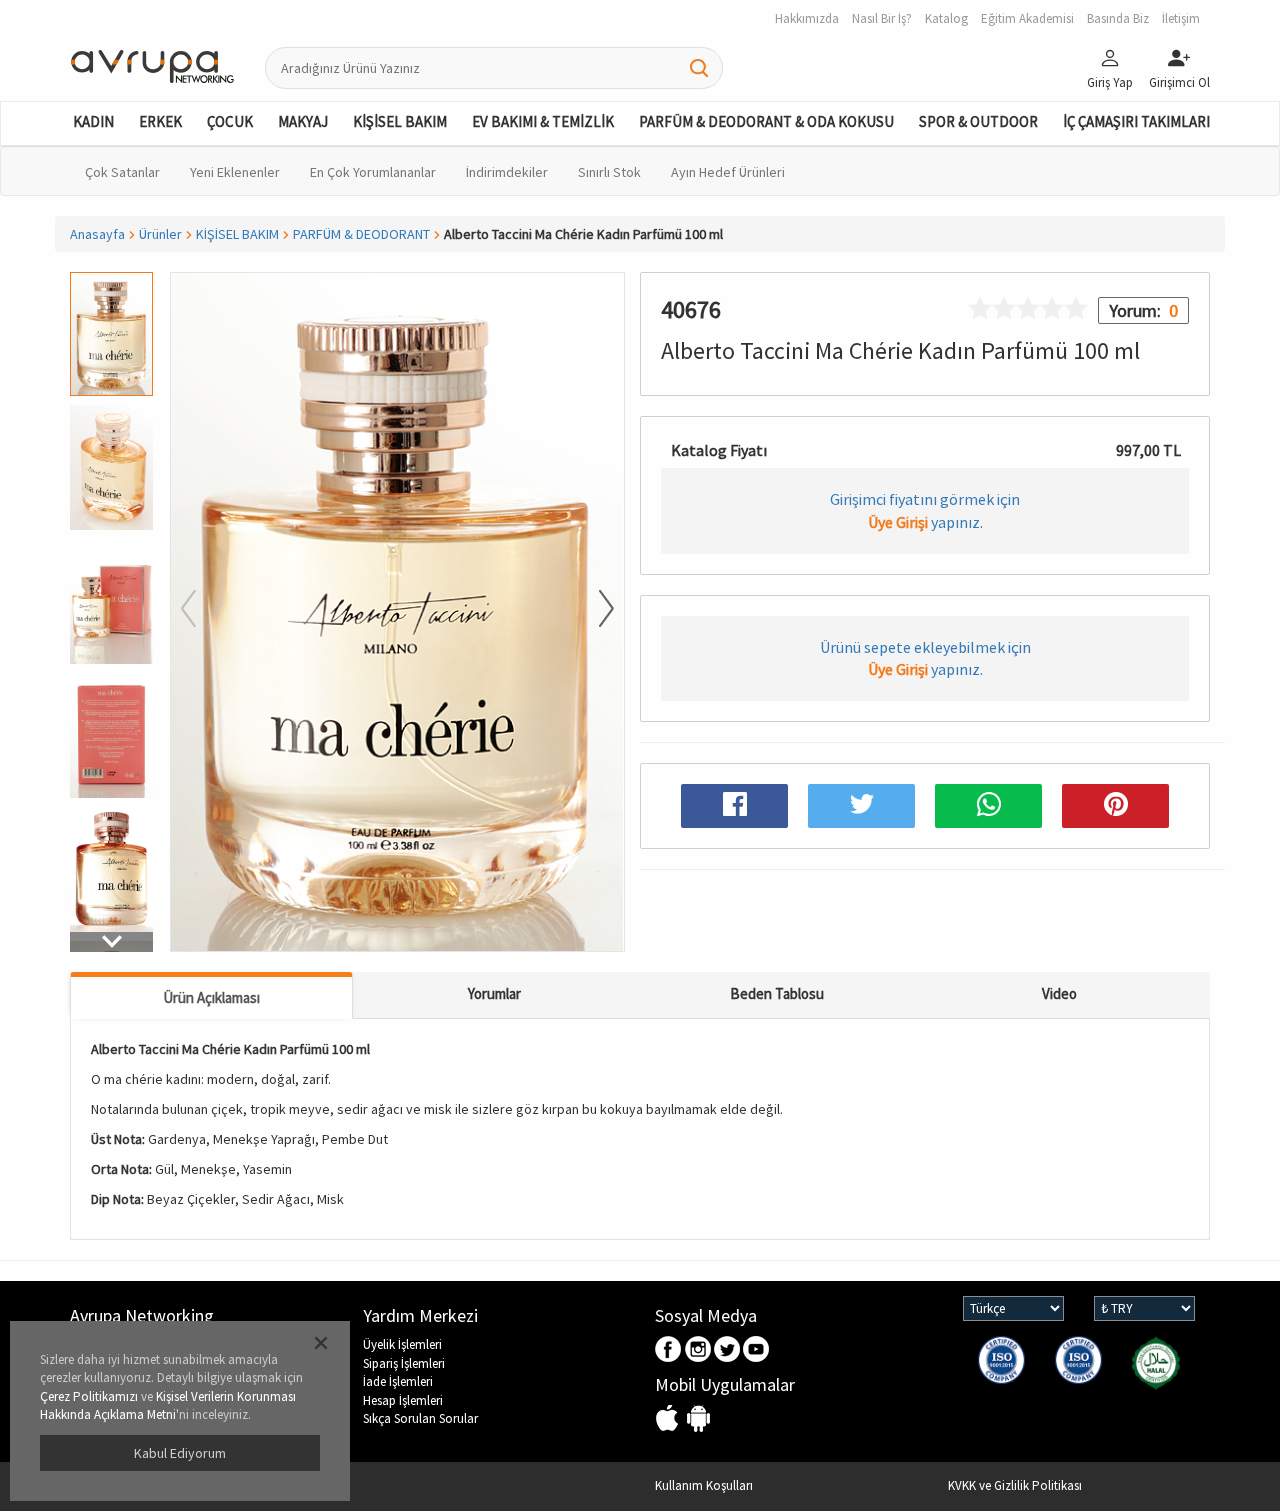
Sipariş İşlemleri (404, 1363)
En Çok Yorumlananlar (373, 172)
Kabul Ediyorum (180, 1453)
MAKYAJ (303, 121)
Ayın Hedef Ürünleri (728, 172)
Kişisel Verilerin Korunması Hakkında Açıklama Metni (168, 1406)
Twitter (727, 1350)
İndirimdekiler (507, 172)
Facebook (669, 1350)
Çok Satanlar (122, 172)
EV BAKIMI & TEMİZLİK (543, 121)
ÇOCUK (230, 121)
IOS (669, 1419)
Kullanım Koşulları (704, 1485)
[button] (111, 942)
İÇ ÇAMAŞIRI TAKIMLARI (1136, 121)
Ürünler (160, 234)
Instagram (698, 1350)
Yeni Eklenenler (235, 172)
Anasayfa (97, 234)
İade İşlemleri (398, 1381)
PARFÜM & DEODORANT (361, 234)
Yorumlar (494, 993)
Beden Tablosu (777, 993)
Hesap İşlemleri (403, 1400)
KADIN (93, 121)
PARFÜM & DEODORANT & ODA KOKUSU (766, 121)
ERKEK (160, 121)
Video (1059, 993)
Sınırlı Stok (609, 172)
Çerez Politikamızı (89, 1396)
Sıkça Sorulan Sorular (420, 1418)
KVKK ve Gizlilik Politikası (1015, 1485)
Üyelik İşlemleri (402, 1344)
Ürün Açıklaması (211, 997)
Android (698, 1419)
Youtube (756, 1350)
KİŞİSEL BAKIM (400, 121)
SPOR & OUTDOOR (978, 121)
